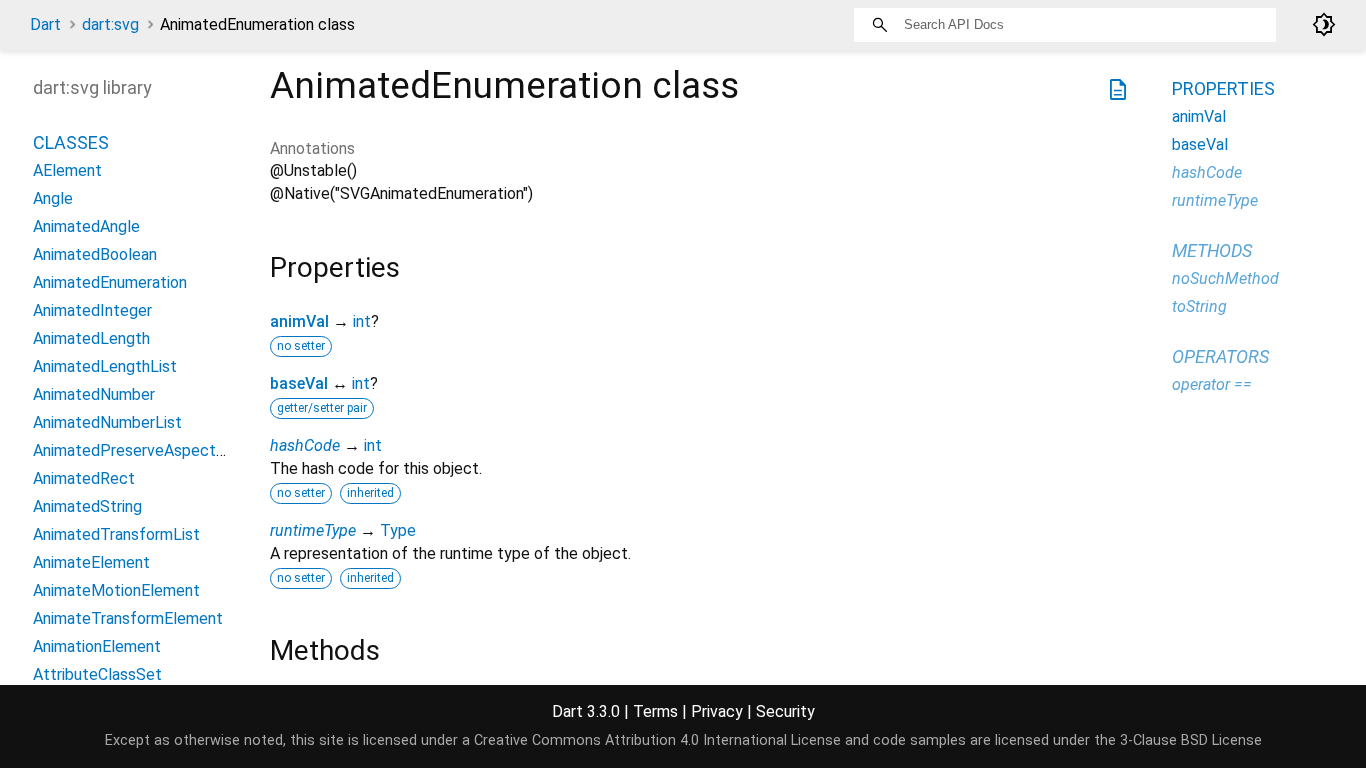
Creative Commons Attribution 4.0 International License (657, 740)
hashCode (305, 445)
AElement (67, 170)
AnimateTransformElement (128, 618)
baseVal (299, 383)
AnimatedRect (84, 478)
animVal (299, 321)
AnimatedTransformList (116, 534)
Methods (1212, 250)
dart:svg (110, 24)
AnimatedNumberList (107, 422)
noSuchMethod (1225, 278)
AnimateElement (91, 562)
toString (1199, 306)
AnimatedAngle (86, 226)
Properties (1223, 88)
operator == (1212, 384)
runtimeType (313, 530)
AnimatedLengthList (105, 366)
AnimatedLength (91, 338)
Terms (655, 711)
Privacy (717, 711)
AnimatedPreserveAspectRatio (143, 450)
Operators (1220, 356)
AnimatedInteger (92, 310)
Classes (71, 142)
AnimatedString (87, 506)
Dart (45, 24)
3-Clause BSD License (1191, 740)
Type (398, 530)
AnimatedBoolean (95, 254)
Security (785, 711)
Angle (53, 198)
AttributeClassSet (97, 674)
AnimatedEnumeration (110, 282)
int (362, 321)
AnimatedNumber (94, 394)
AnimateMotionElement (116, 590)
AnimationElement (97, 646)
